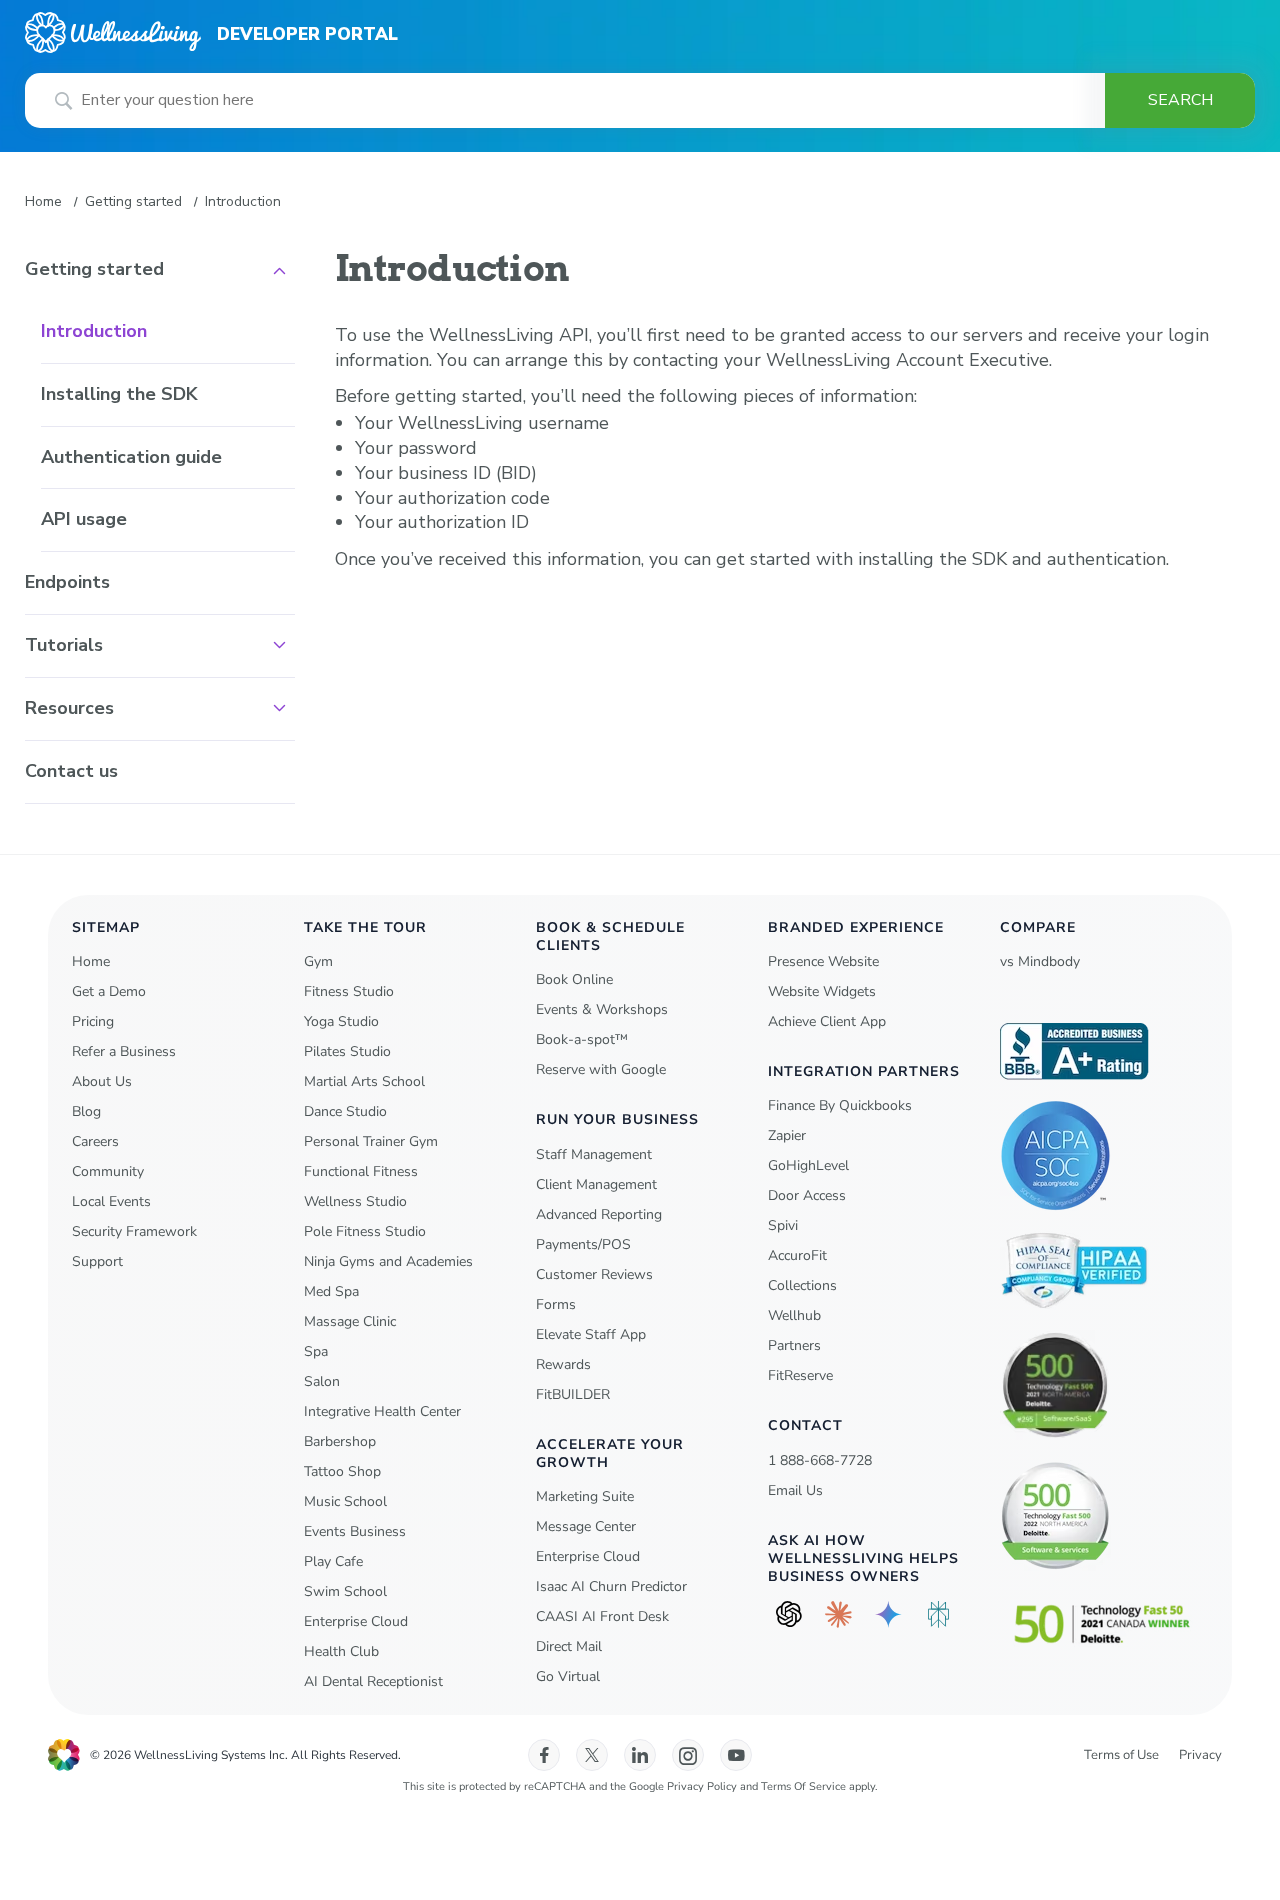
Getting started (133, 201)
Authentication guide (131, 457)
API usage (84, 519)
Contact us (71, 771)
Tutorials (64, 645)
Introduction (94, 331)
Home (43, 201)
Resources (69, 708)
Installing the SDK (119, 394)
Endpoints (67, 582)
